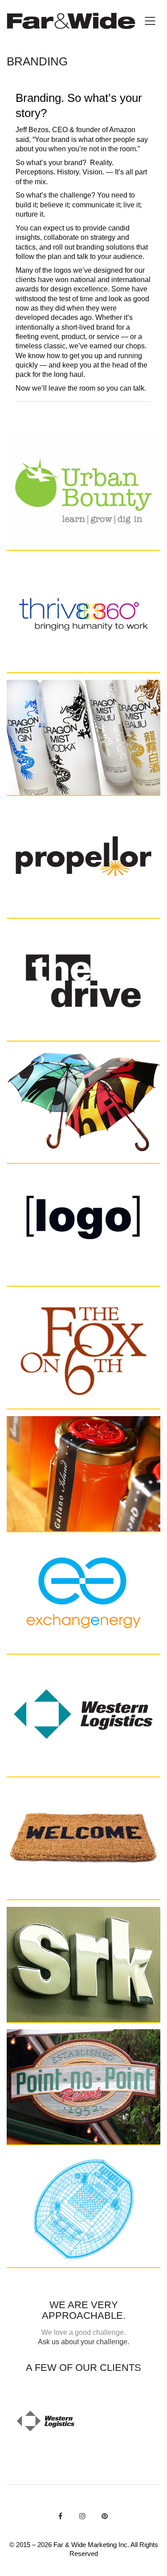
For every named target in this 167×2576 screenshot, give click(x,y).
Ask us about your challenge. (83, 2342)
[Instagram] (82, 2516)
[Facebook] (60, 2516)
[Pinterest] (105, 2516)
